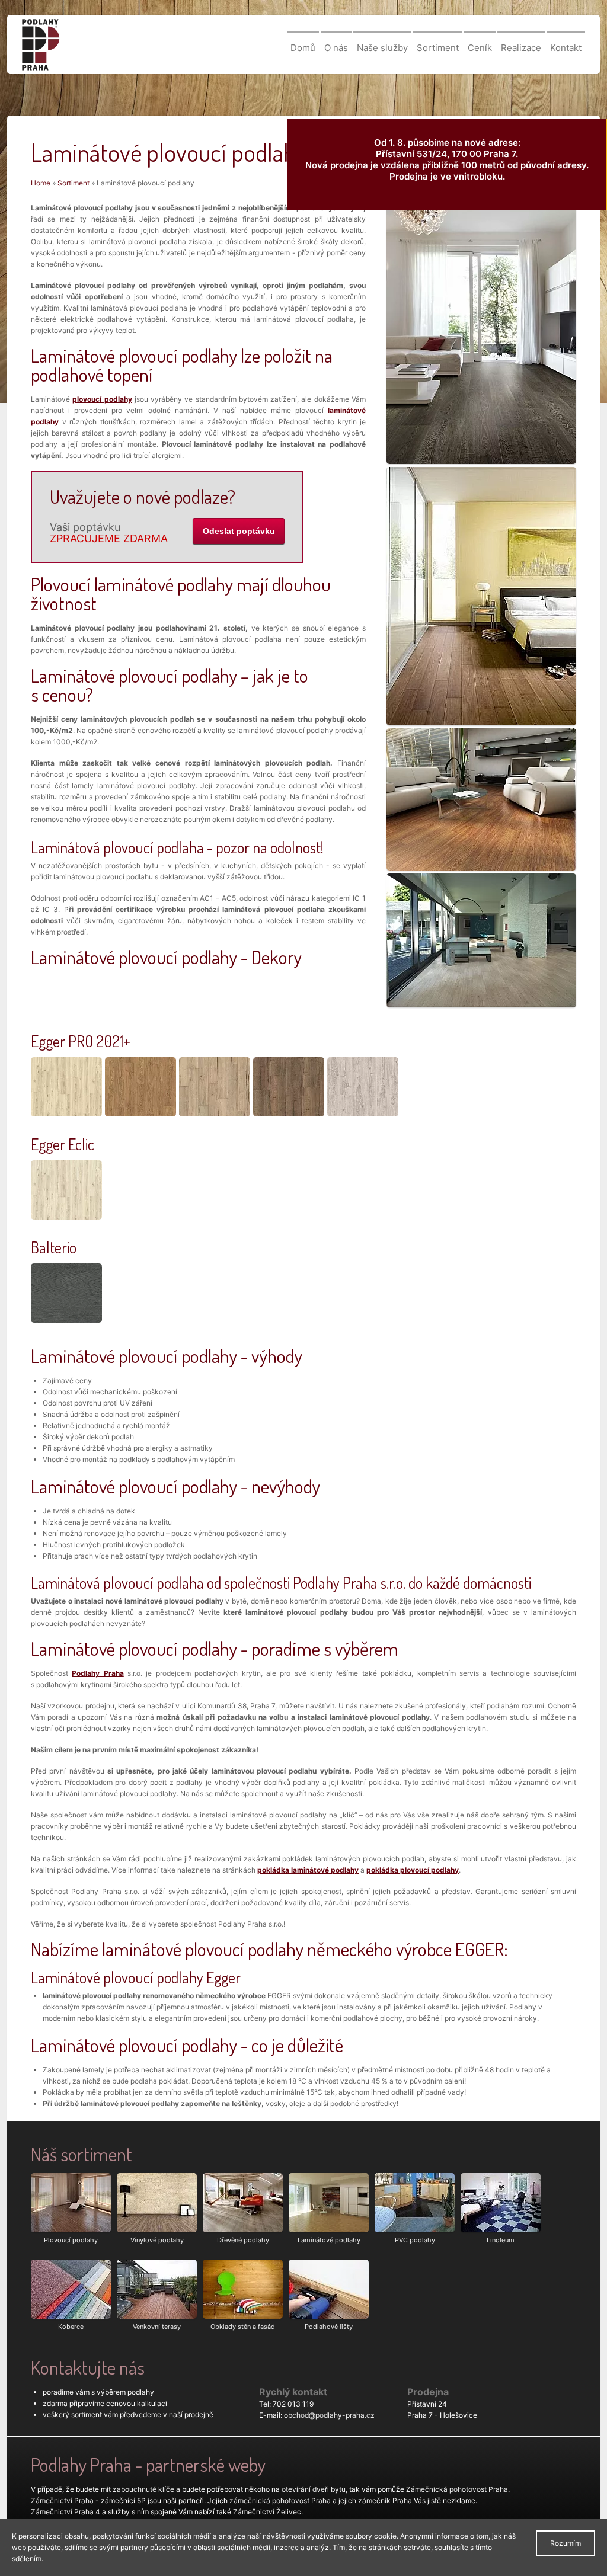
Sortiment (438, 48)
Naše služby (382, 48)
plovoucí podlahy (102, 399)
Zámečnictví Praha (62, 2500)
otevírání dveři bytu (314, 2489)
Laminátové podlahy (329, 2240)
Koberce (71, 2327)
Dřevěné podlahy (243, 2240)
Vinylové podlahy (157, 2240)
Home (41, 183)
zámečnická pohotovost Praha (280, 2500)
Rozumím (566, 2543)
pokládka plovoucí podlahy (413, 1870)
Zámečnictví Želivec (267, 2512)
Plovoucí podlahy (71, 2240)
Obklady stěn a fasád (243, 2327)
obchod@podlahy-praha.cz (329, 2415)
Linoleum (501, 2240)
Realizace (521, 48)
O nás (336, 48)
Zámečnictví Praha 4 (66, 2512)
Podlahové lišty (329, 2327)
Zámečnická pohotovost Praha (457, 2489)
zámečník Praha (385, 2500)
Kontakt (566, 48)
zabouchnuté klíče (143, 2489)
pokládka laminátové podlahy (308, 1870)
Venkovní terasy (157, 2327)
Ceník (480, 48)
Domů (303, 48)
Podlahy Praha (98, 1673)
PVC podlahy (415, 2240)
